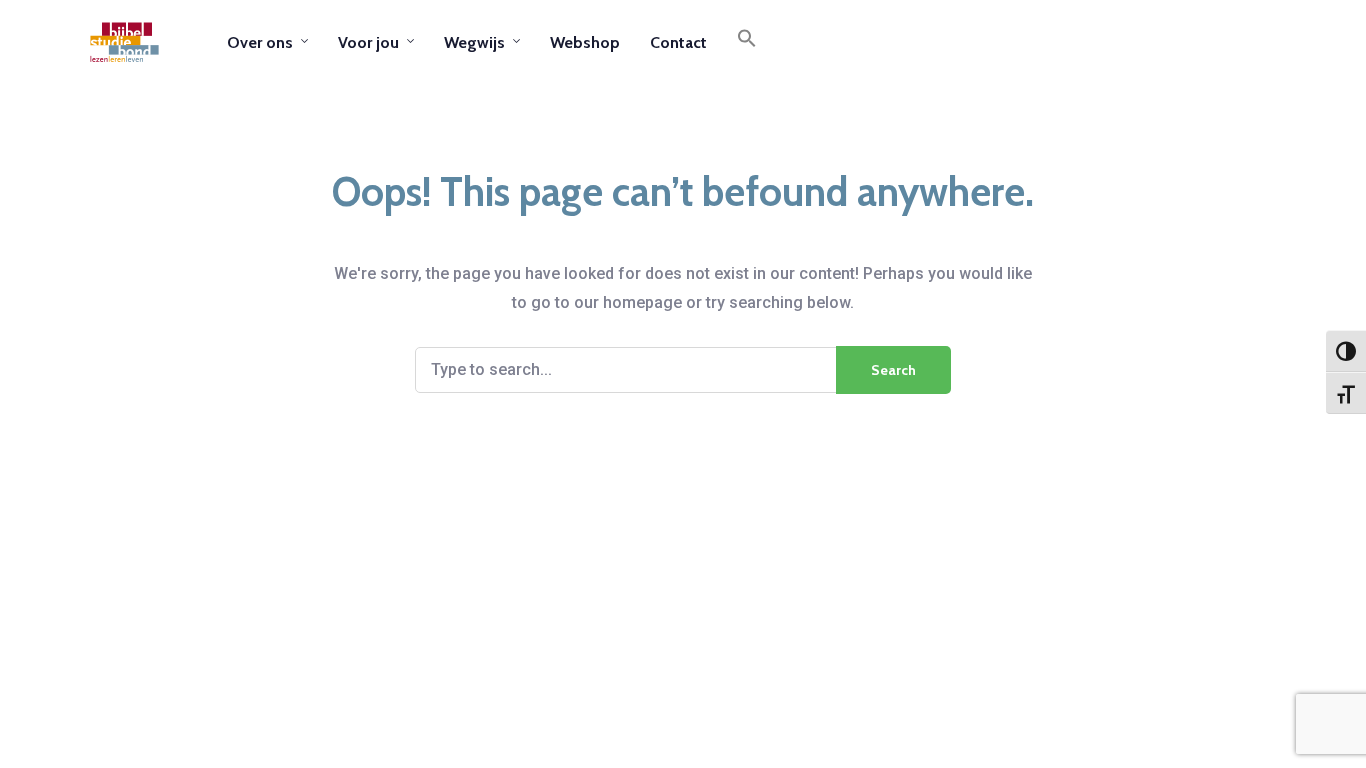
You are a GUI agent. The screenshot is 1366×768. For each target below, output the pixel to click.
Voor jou (368, 42)
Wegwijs (474, 42)
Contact (678, 42)
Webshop (585, 42)
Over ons (260, 42)
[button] (747, 42)
